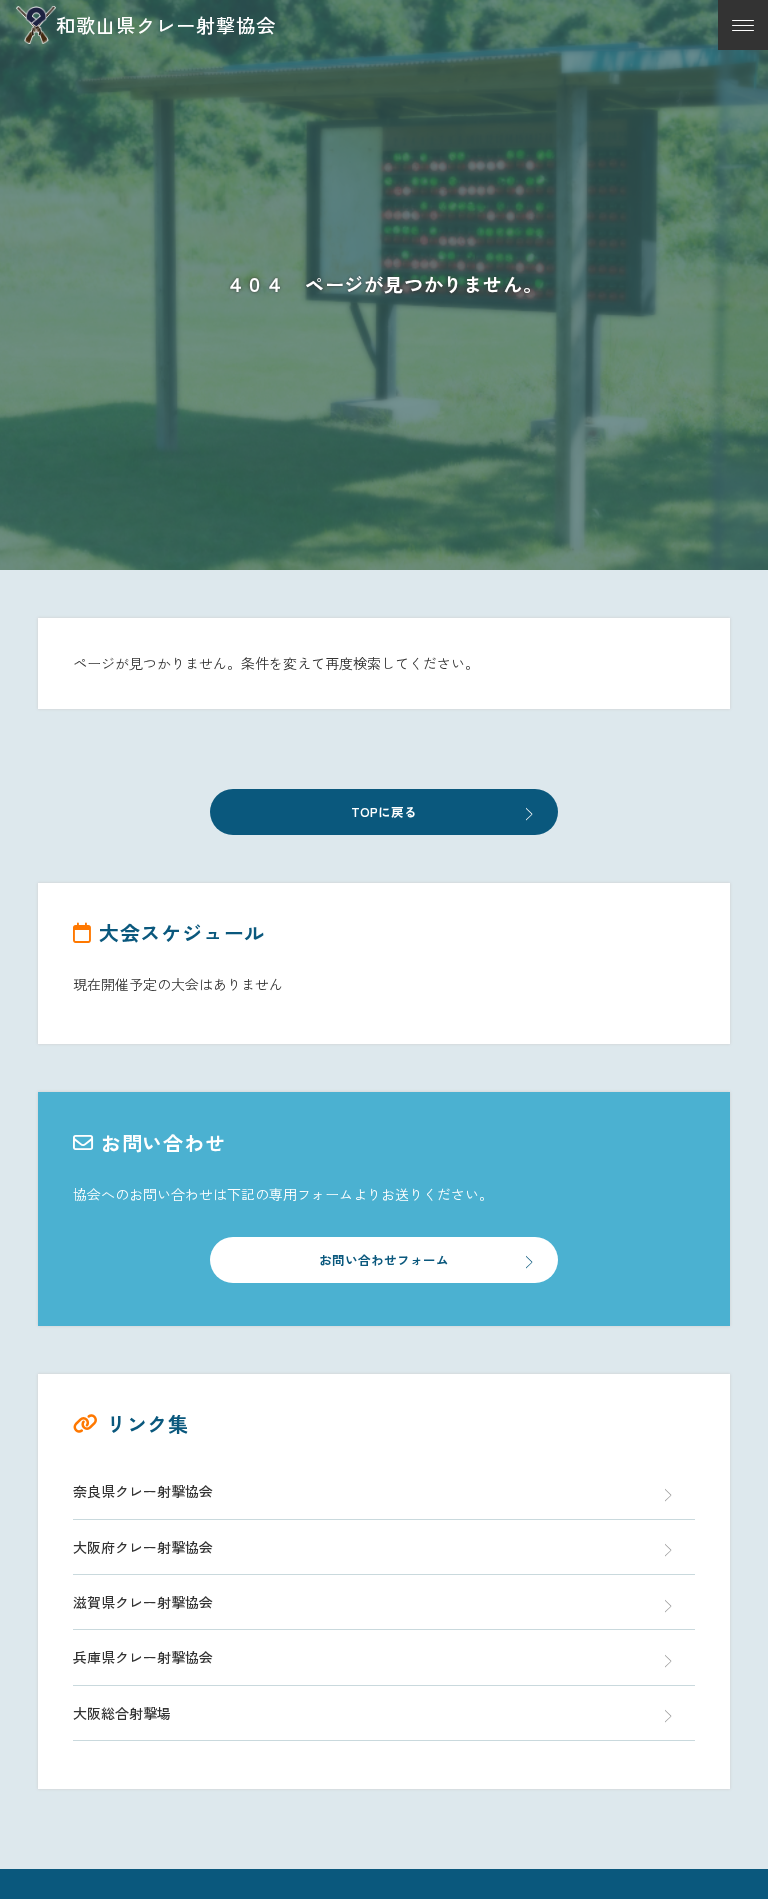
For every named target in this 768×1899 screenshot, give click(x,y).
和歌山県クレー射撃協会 (166, 25)
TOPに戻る (384, 811)
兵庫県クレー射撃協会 (143, 1657)
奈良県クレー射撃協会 (143, 1491)
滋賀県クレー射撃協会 (143, 1602)
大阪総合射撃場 (122, 1713)
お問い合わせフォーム (384, 1259)
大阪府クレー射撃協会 (143, 1547)
